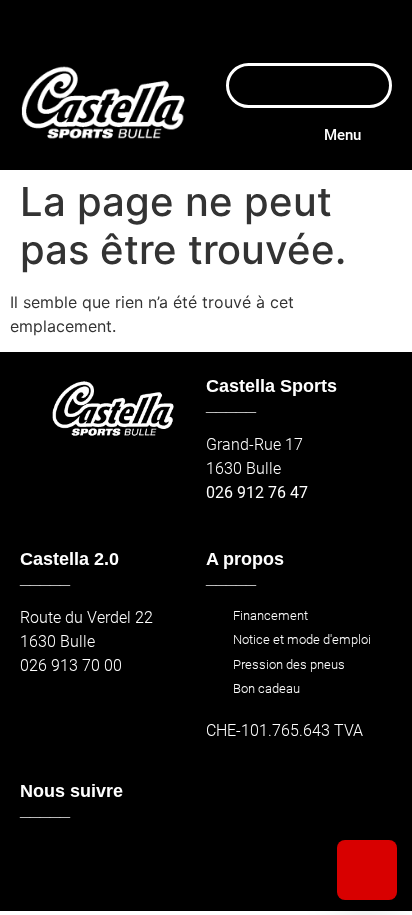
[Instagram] (84, 859)
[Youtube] (127, 859)
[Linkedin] (171, 859)
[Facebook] (41, 859)
